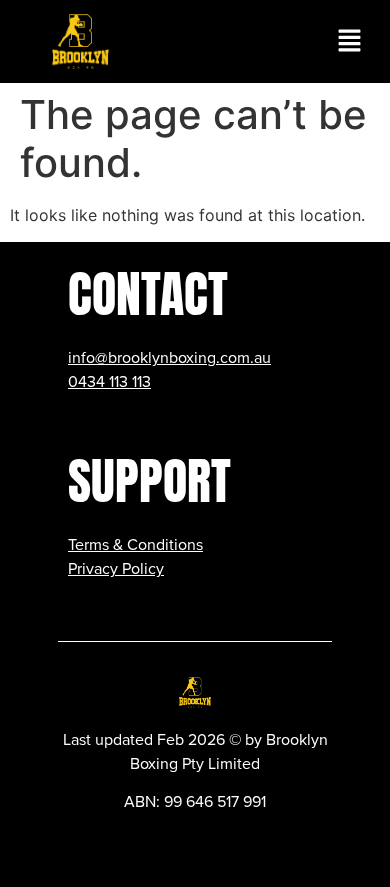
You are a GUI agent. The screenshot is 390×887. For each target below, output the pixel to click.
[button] (350, 41)
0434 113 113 (109, 382)
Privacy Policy (116, 569)
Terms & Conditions (135, 545)
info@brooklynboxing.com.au (169, 358)
